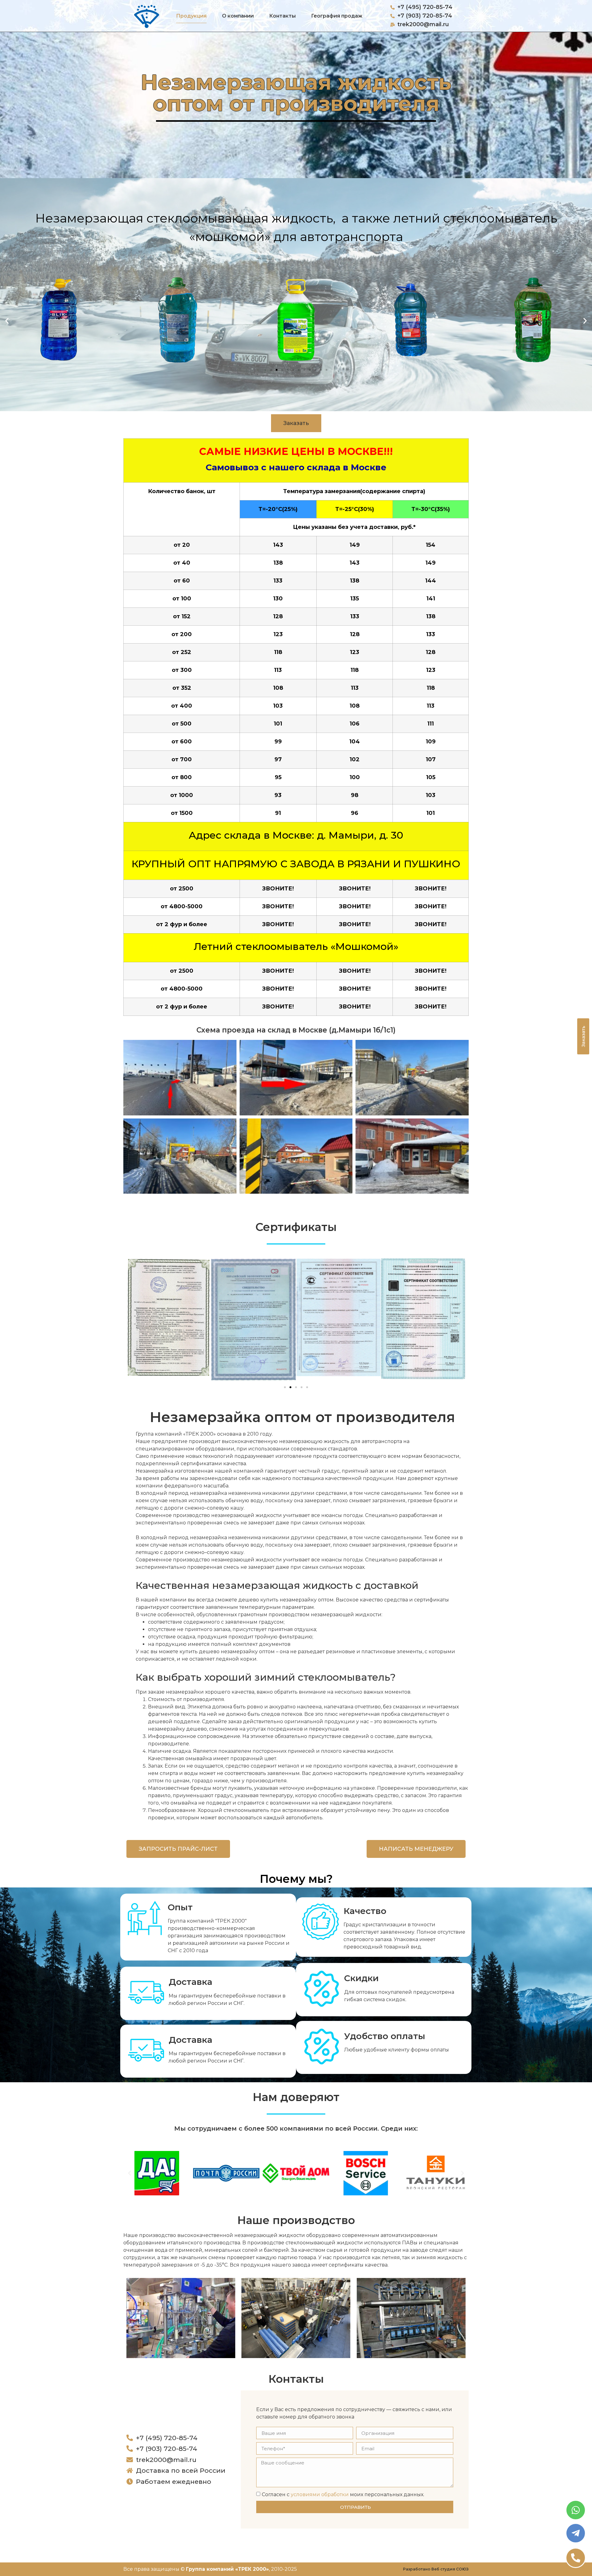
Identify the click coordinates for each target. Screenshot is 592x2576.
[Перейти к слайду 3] (296, 1387)
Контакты (282, 16)
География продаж (337, 16)
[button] (7, 321)
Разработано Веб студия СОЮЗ (436, 2569)
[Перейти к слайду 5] (288, 370)
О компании (238, 16)
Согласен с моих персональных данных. (343, 2494)
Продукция (191, 16)
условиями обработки (320, 2494)
